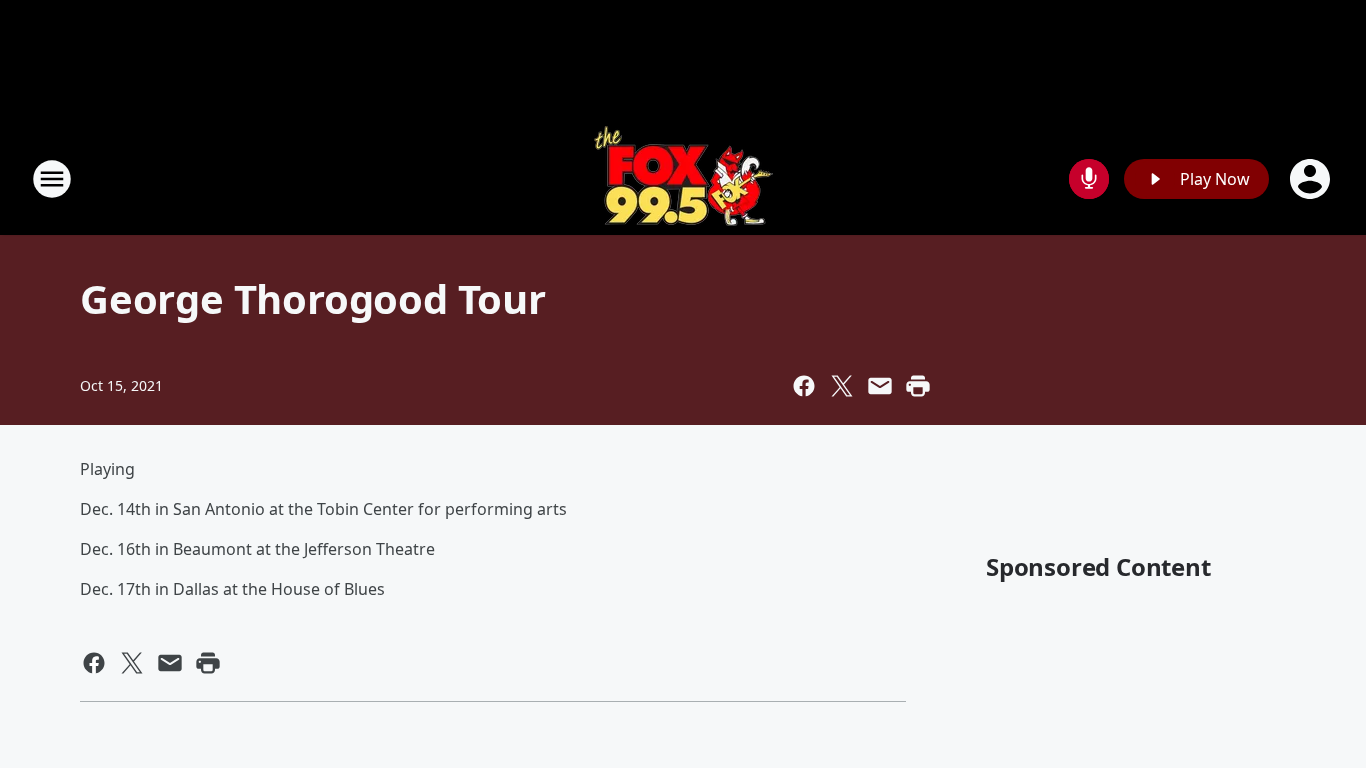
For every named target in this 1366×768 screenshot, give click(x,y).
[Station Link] (683, 178)
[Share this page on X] (842, 386)
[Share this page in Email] (880, 386)
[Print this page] (918, 386)
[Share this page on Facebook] (804, 386)
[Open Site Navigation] (52, 179)
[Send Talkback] (1089, 179)
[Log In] (1312, 179)
